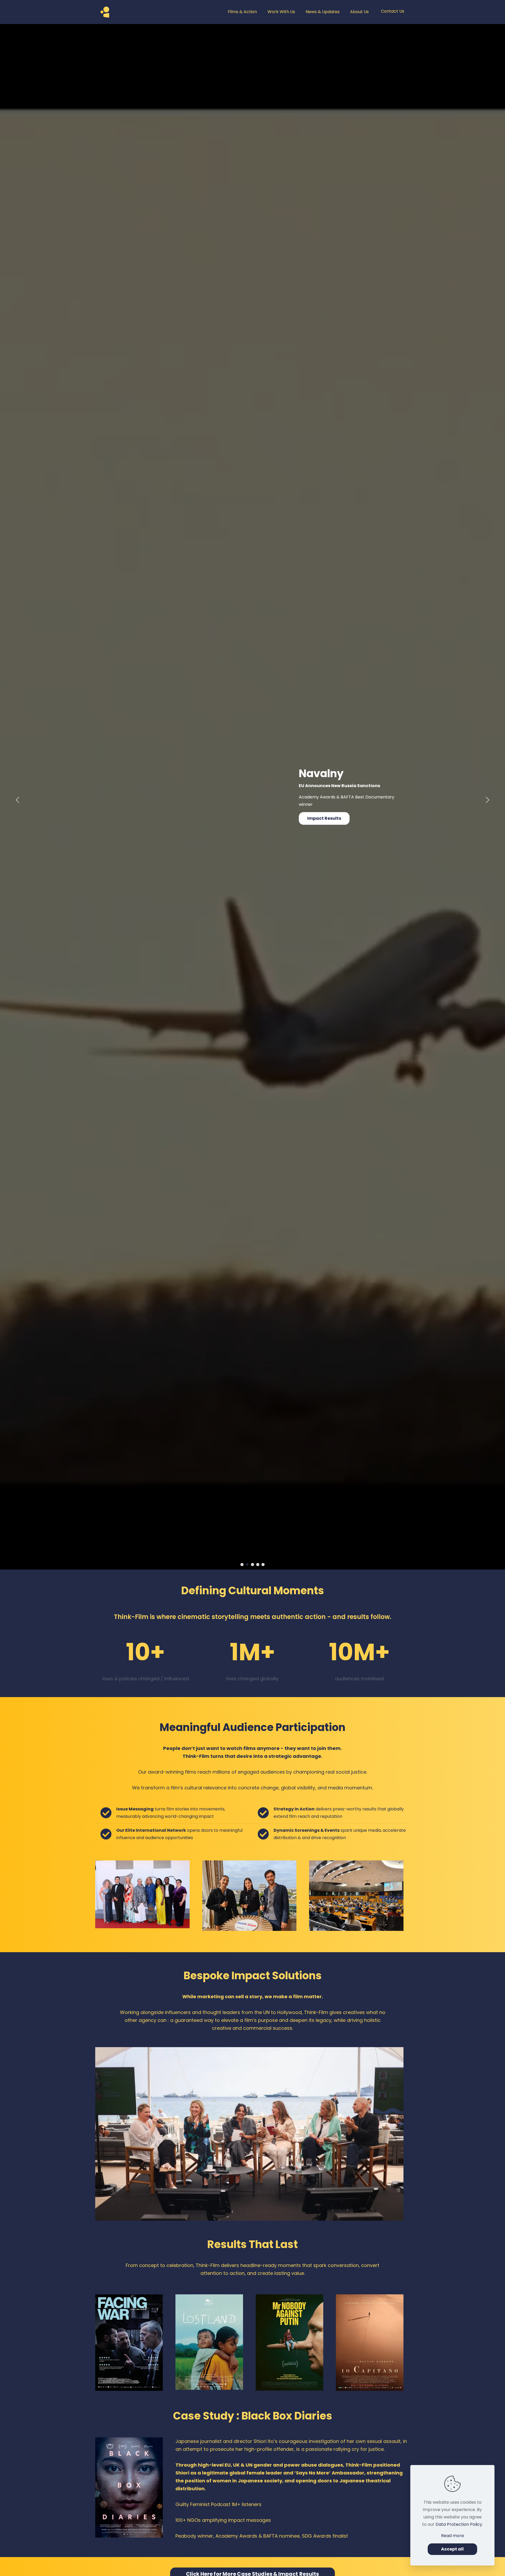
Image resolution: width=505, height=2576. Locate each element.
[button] (487, 801)
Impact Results (324, 818)
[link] (142, 1894)
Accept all (452, 2549)
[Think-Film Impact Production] (126, 12)
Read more (453, 2536)
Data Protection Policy (459, 2524)
